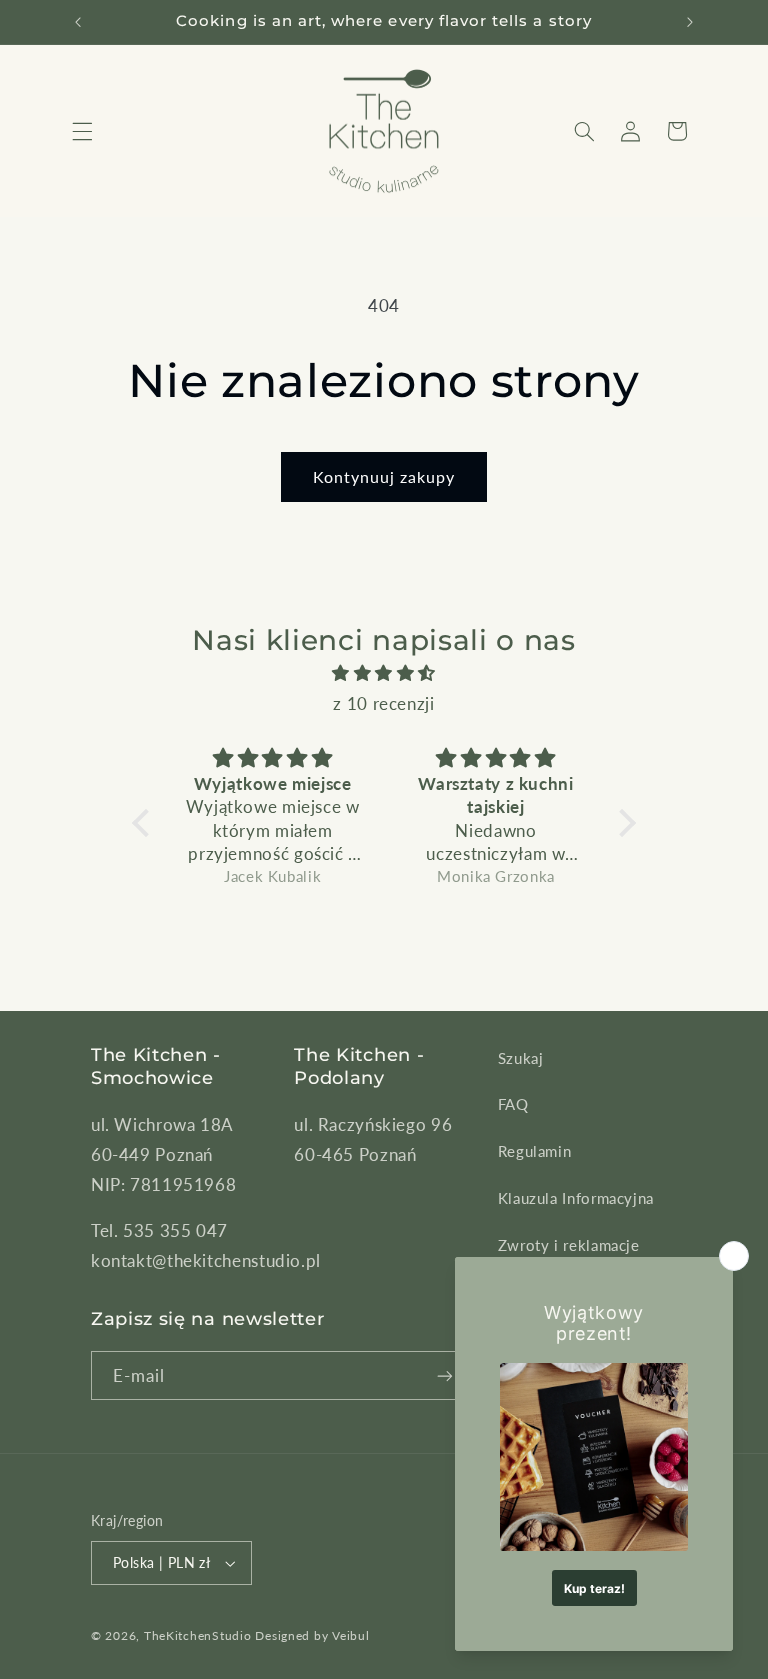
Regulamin (535, 1151)
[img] (384, 673)
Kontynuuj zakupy (384, 476)
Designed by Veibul (312, 1635)
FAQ (513, 1104)
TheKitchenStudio (198, 1635)
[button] (82, 131)
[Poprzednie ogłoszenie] (78, 22)
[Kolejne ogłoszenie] (690, 22)
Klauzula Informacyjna (576, 1198)
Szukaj (521, 1058)
